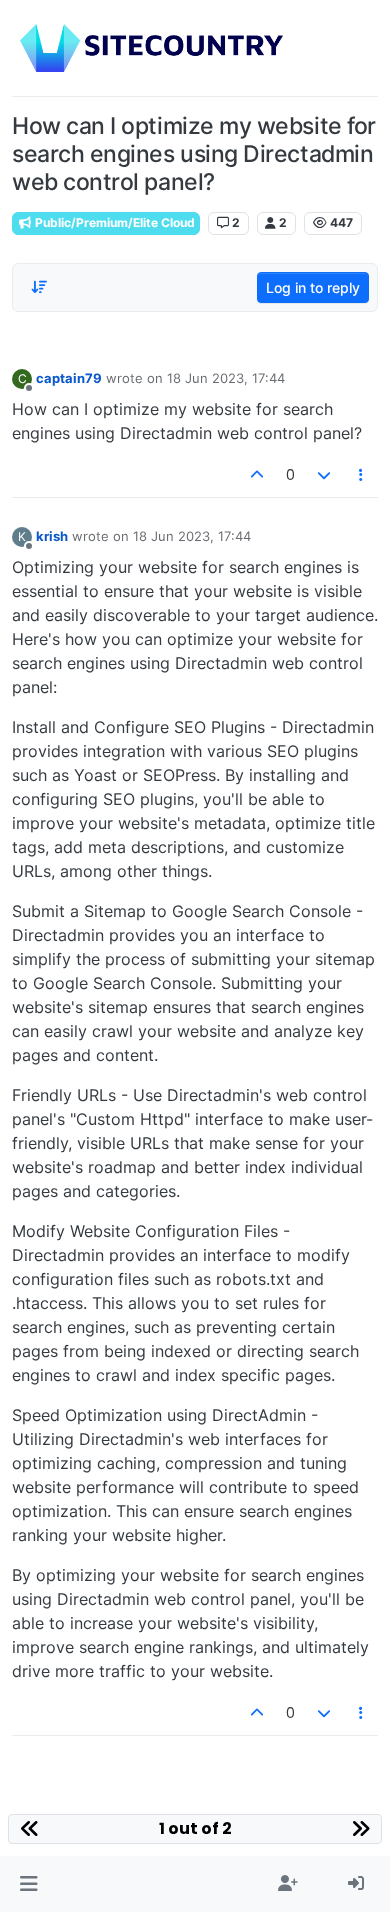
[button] (28, 1884)
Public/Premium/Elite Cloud (113, 222)
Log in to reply (313, 287)
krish (52, 536)
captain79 (69, 378)
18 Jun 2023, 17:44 (226, 378)
